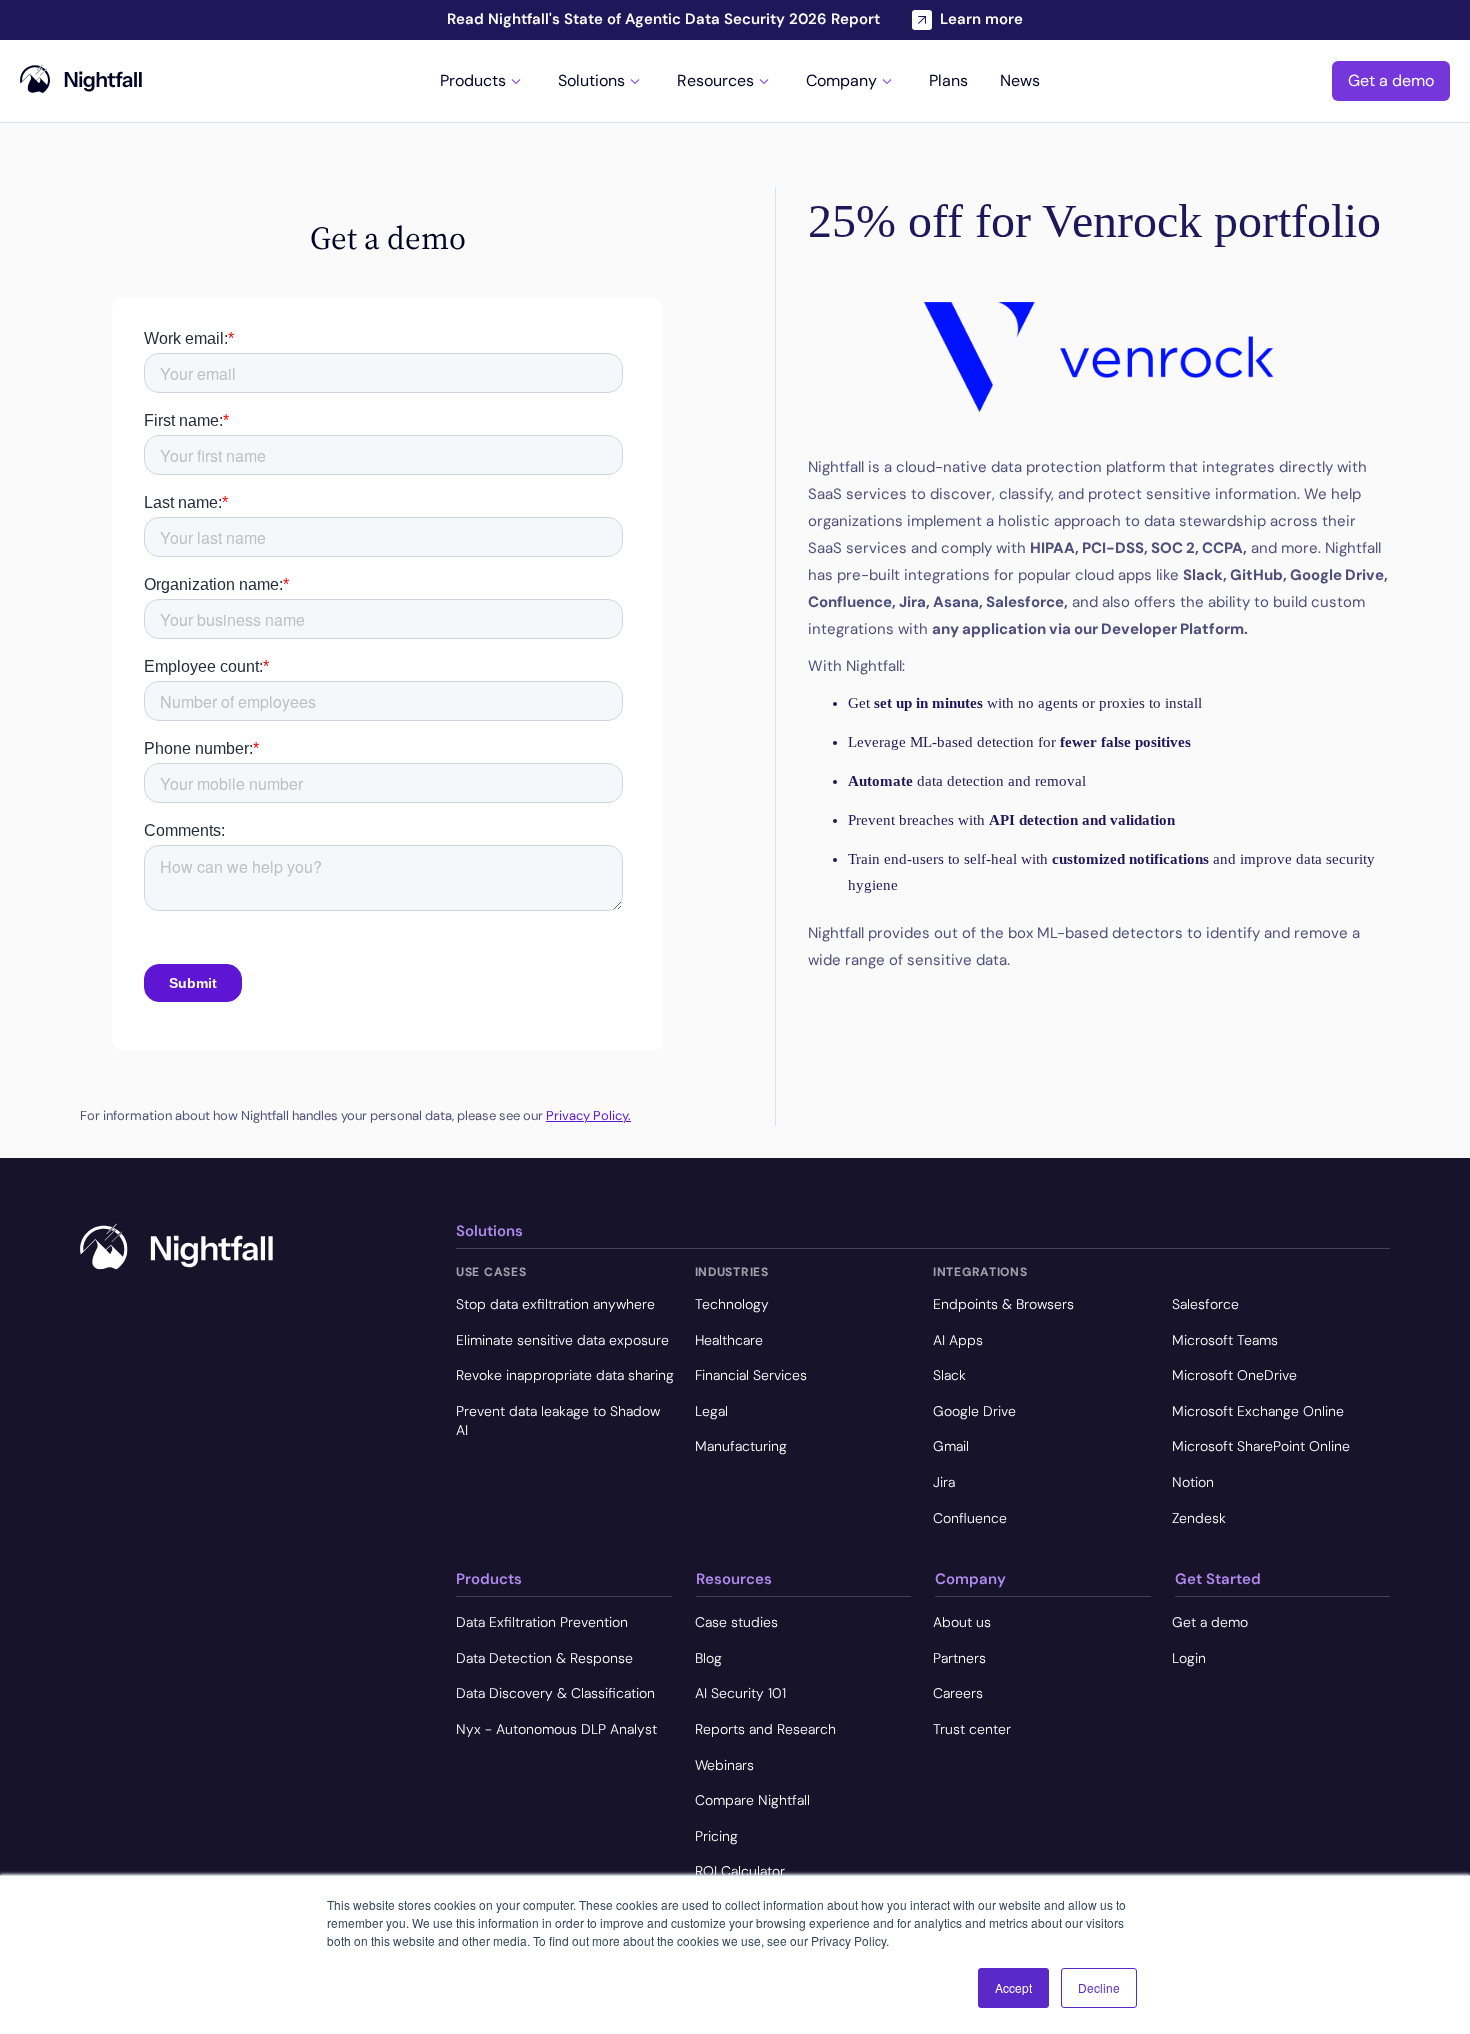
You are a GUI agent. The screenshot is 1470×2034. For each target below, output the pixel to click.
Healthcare (729, 1340)
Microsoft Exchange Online (1258, 1411)
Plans (948, 81)
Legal (711, 1411)
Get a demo (1391, 80)
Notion (1193, 1482)
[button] (483, 80)
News (1020, 81)
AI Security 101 (740, 1693)
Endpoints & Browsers (1003, 1304)
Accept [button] (1013, 1987)
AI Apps (958, 1340)
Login (1189, 1658)
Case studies (736, 1622)
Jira (944, 1482)
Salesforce (1205, 1304)
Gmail (951, 1446)
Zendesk (1199, 1518)
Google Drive (974, 1411)
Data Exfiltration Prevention (542, 1622)
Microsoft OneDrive (1234, 1375)
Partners (959, 1658)
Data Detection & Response (544, 1658)
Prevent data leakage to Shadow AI (558, 1421)
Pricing (716, 1836)
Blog (708, 1658)
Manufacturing (741, 1446)
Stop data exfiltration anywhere (555, 1304)
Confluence (970, 1518)
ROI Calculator (740, 1871)
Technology (732, 1304)
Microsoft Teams (1225, 1340)
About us (962, 1622)
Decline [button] (1099, 1987)
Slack (949, 1375)
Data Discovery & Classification (555, 1693)
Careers (958, 1693)
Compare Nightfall (752, 1800)
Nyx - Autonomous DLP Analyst (556, 1729)
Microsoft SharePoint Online (1261, 1446)
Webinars (724, 1765)
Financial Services (751, 1375)
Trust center (972, 1729)
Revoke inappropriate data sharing (565, 1375)
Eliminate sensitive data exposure (562, 1340)
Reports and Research (765, 1729)
